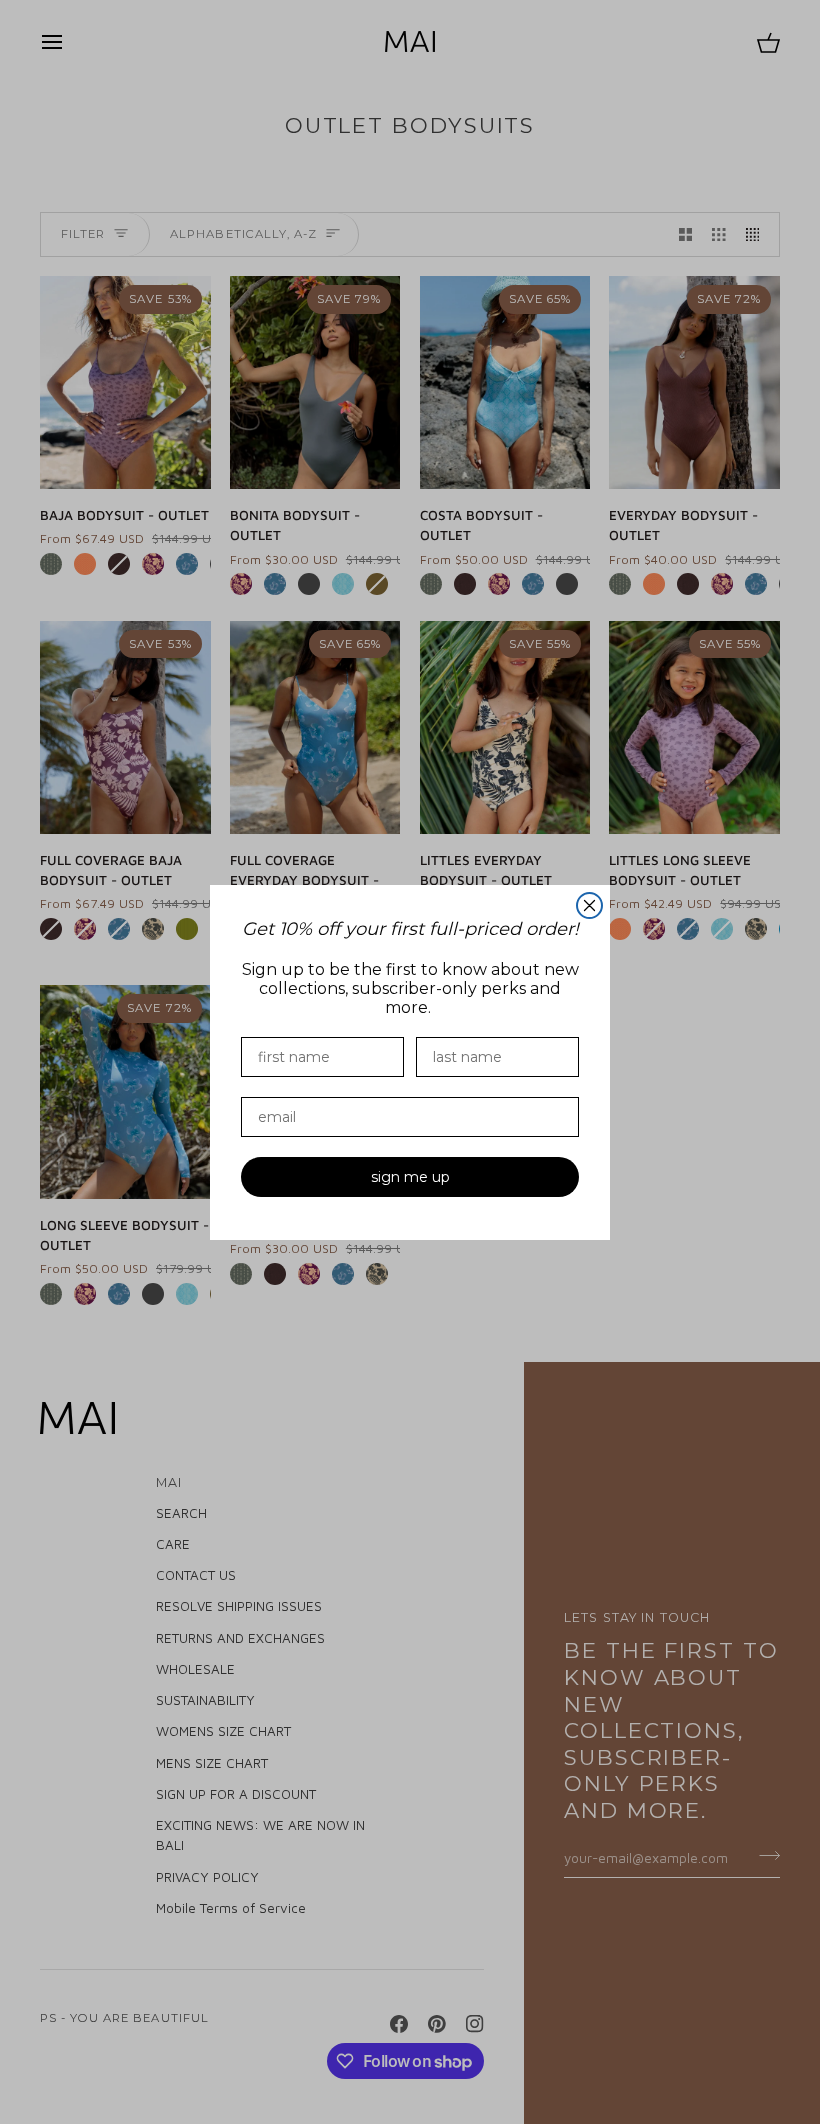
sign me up (410, 1177)
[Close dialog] (589, 905)
